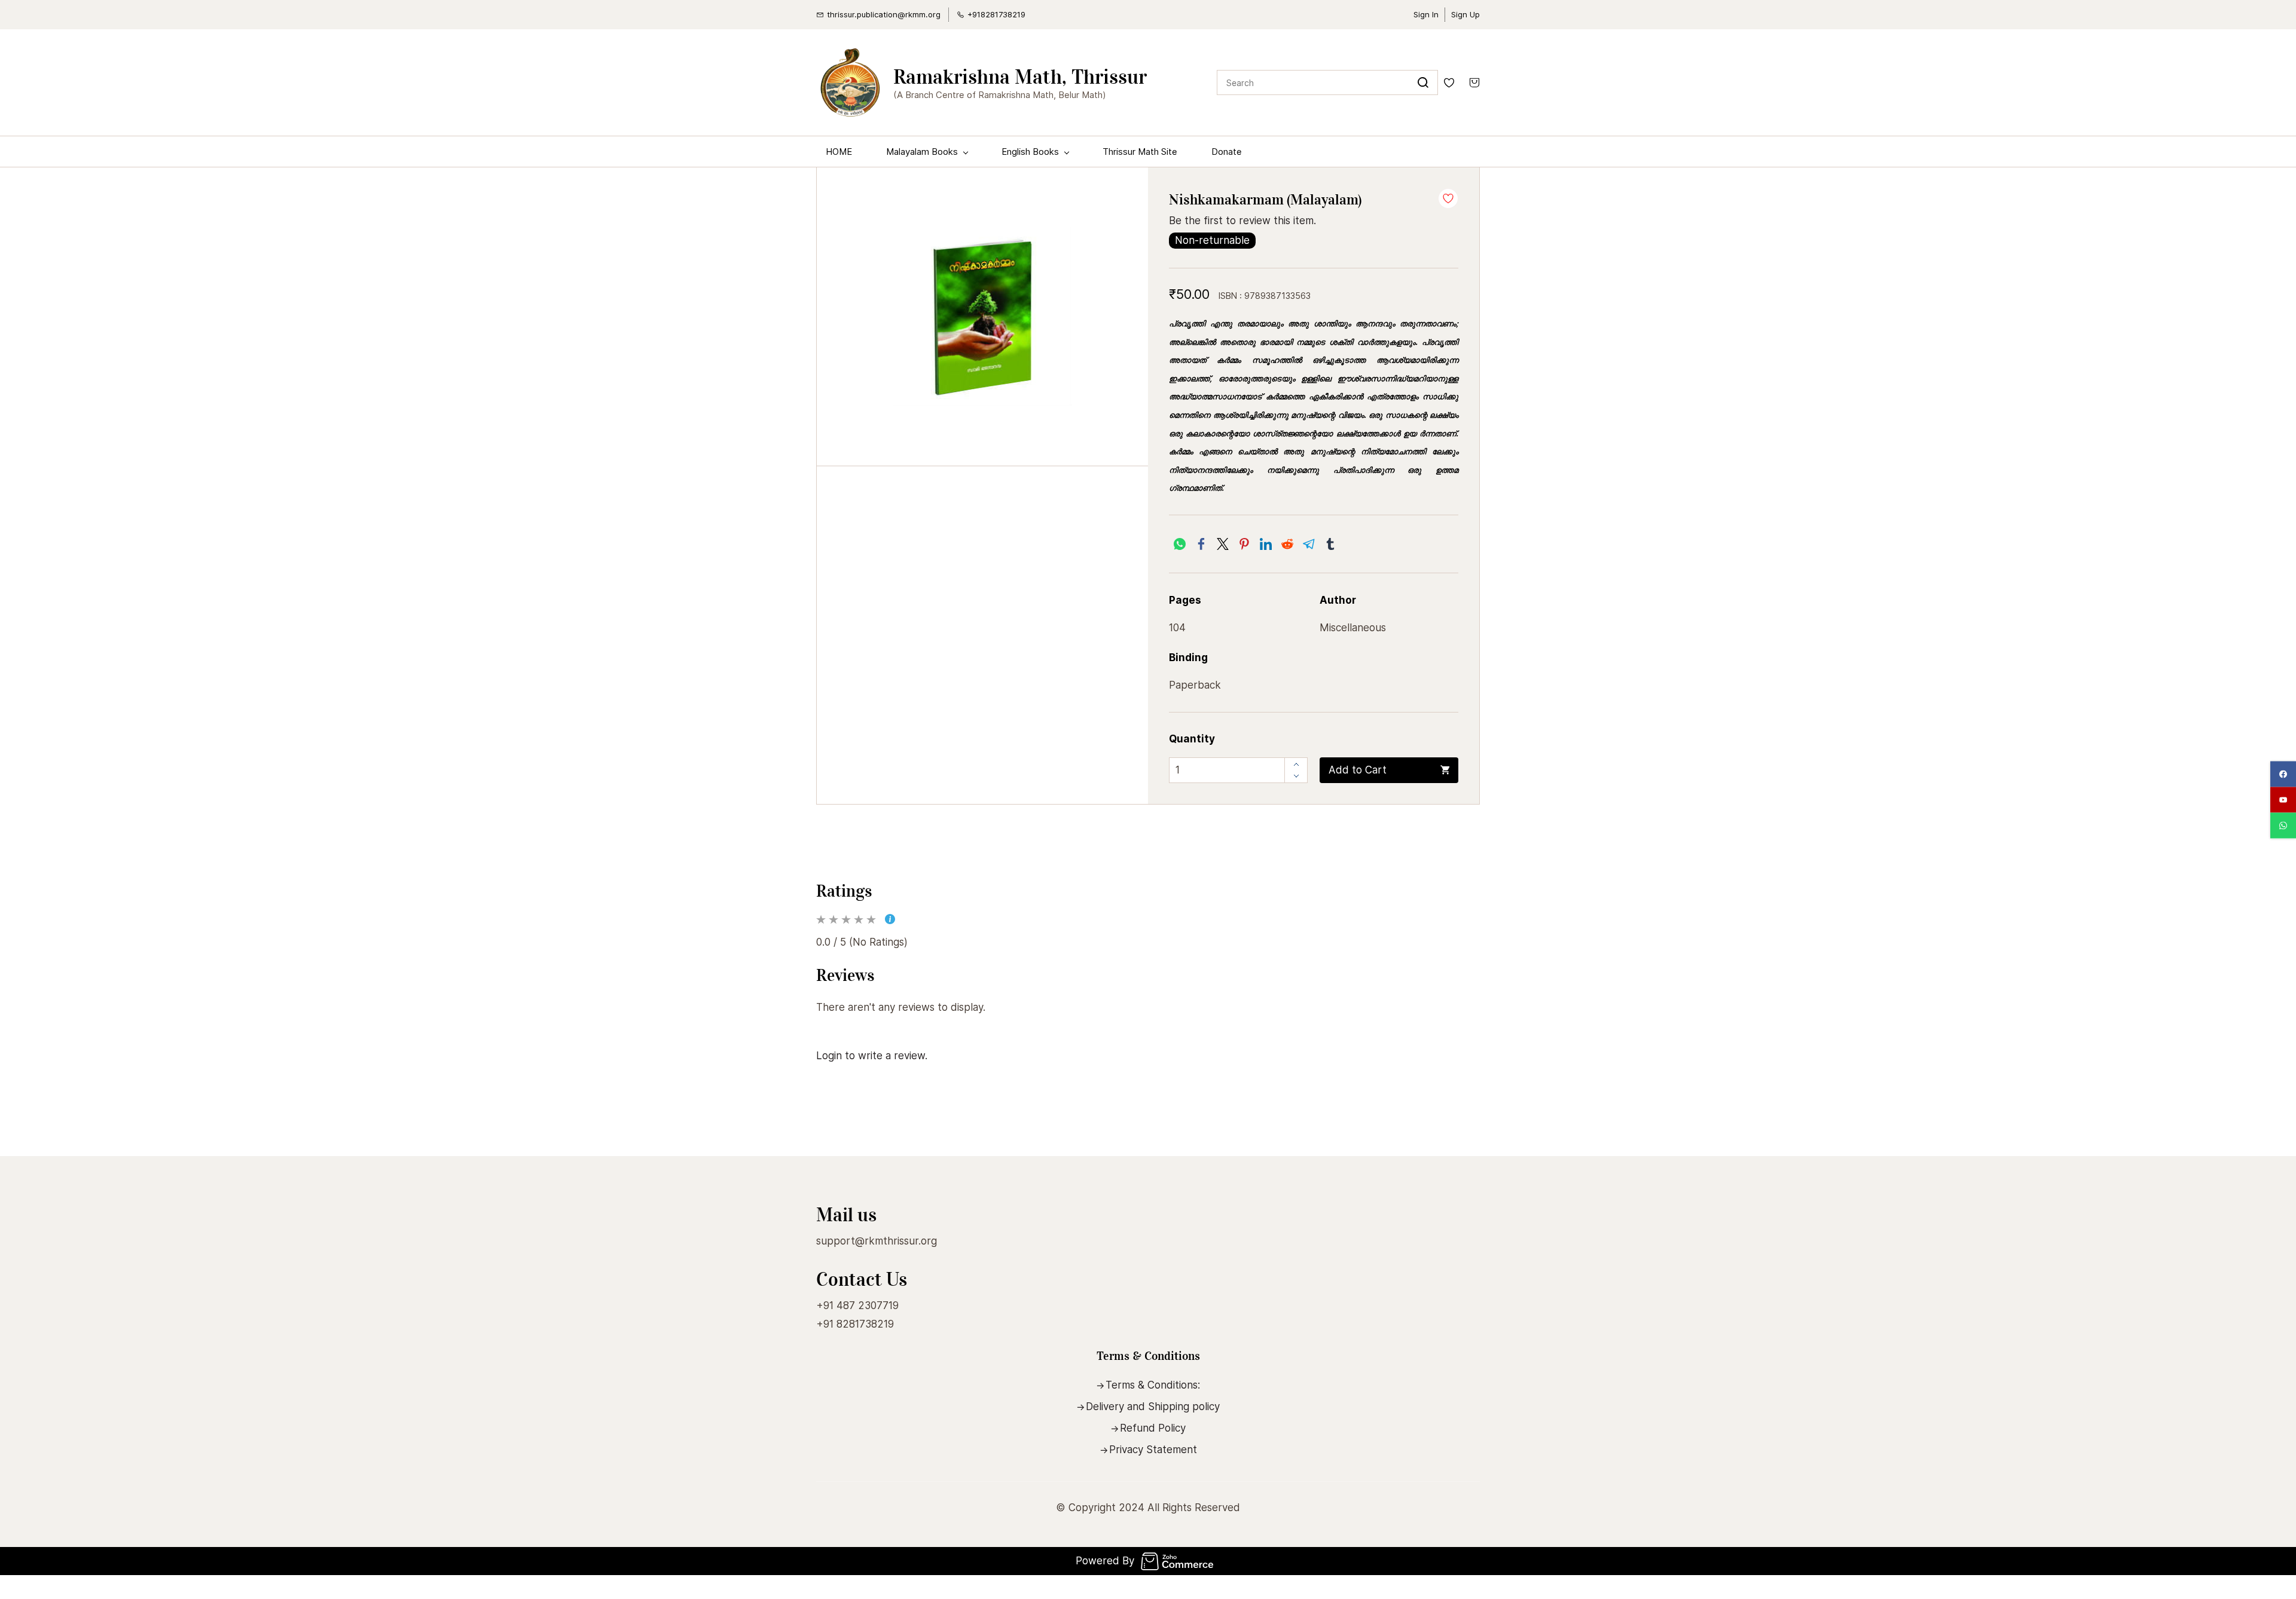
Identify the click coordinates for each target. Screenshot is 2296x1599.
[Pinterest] (1244, 544)
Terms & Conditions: (1153, 1385)
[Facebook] (1201, 544)
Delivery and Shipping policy (1153, 1407)
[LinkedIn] (1266, 544)
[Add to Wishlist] (1448, 198)
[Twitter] (1223, 544)
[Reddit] (1287, 544)
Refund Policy (1153, 1428)
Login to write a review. (872, 1056)
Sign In (1426, 14)
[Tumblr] (1330, 544)
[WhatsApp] (1180, 544)
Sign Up (1465, 14)
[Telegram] (1309, 544)
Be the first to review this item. (1242, 221)
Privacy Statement (1153, 1450)
